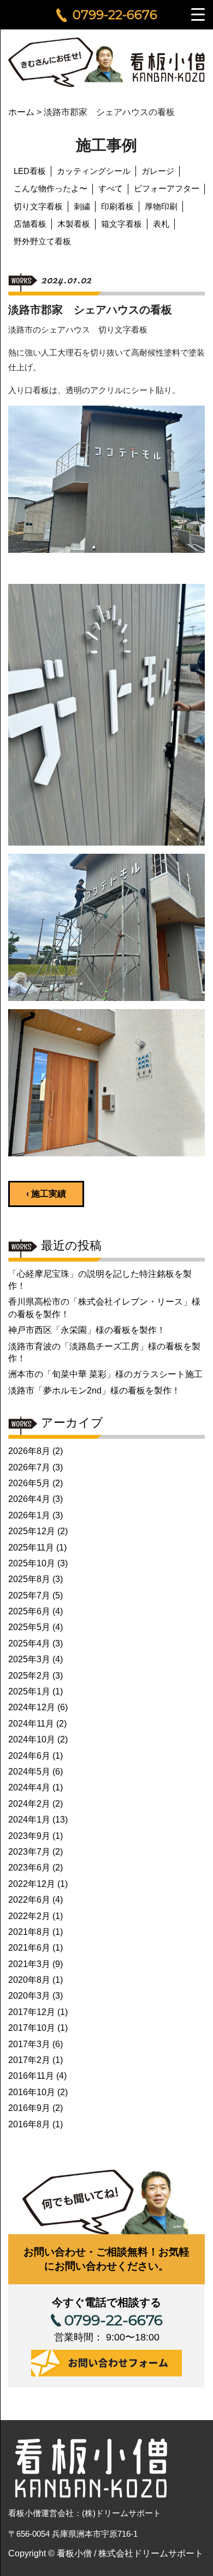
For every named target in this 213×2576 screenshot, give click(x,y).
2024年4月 (29, 1787)
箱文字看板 (122, 224)
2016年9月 (29, 2108)
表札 (161, 224)
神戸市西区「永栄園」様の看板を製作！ (87, 1330)
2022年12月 (32, 1884)
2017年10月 (32, 2028)
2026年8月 (29, 1451)
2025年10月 (32, 1563)
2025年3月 (29, 1659)
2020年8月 (29, 1980)
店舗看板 (30, 224)
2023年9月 (29, 1836)
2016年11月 (31, 2076)
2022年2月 (29, 1916)
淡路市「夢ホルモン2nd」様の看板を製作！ (94, 1390)
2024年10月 (32, 1739)
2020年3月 (29, 1996)
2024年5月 (29, 1772)
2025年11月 (31, 1548)
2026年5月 (29, 1483)
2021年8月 (29, 1932)
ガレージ (158, 171)
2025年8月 (29, 1579)
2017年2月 (29, 2060)
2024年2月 (29, 1804)
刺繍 (82, 206)
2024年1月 (29, 1820)
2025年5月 (29, 1627)
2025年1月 (29, 1691)
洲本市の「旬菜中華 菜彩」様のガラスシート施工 (105, 1374)
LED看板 (30, 171)
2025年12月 (32, 1531)
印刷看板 (117, 206)
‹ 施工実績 (46, 1194)
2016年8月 (29, 2124)
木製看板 (74, 224)
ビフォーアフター (167, 188)
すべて (111, 188)
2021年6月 (29, 1948)
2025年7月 (29, 1595)
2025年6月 (29, 1611)
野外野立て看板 (42, 241)
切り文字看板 (38, 206)
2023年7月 (29, 1852)
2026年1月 (29, 1515)
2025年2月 (29, 1676)
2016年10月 (32, 2092)
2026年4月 (29, 1499)
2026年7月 (29, 1467)
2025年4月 (29, 1643)
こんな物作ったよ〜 (51, 188)
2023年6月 (29, 1868)
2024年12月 (32, 1707)
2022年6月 (29, 1900)
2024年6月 (29, 1756)
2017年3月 (29, 2044)
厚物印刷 (161, 206)
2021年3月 (29, 1964)
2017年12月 (32, 2012)
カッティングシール (94, 171)
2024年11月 (31, 1724)
